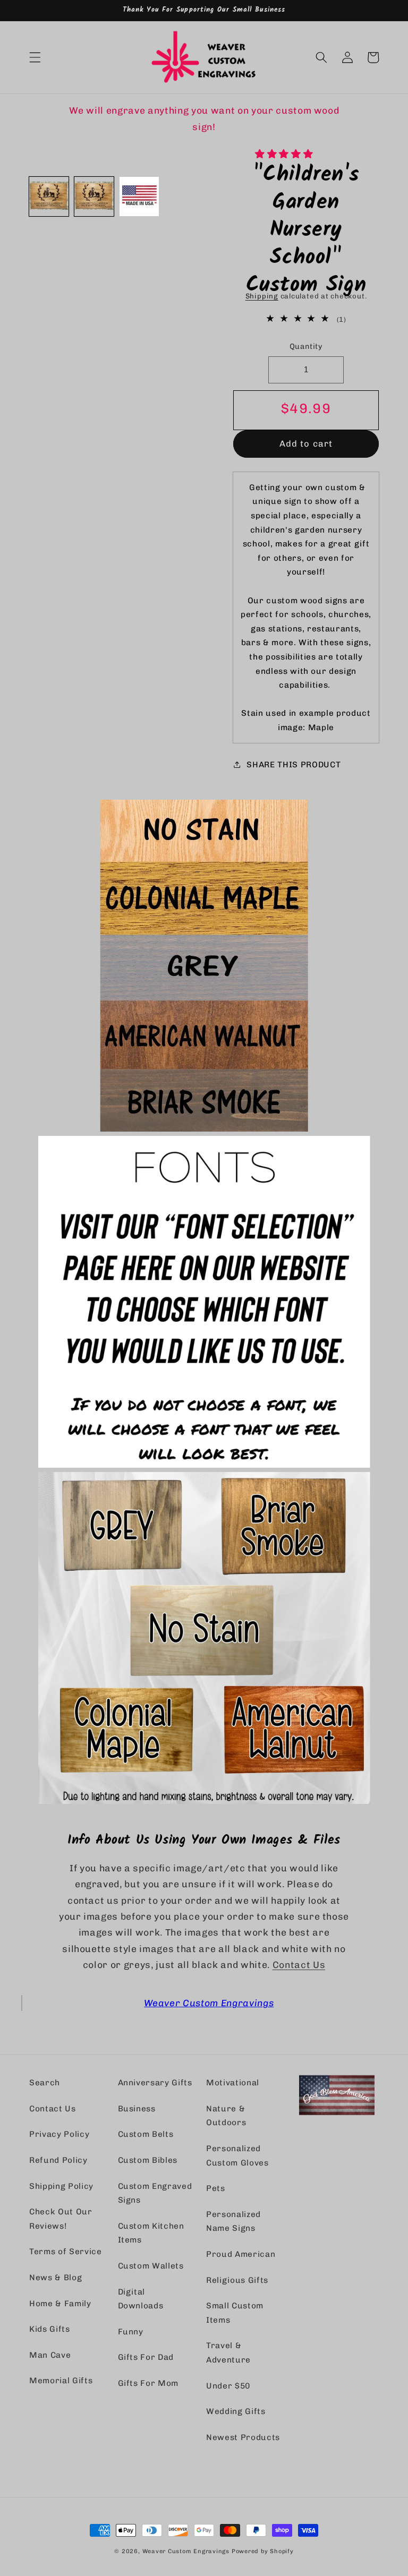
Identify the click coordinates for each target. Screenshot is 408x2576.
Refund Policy (58, 2160)
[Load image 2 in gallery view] (94, 196)
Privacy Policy (59, 2134)
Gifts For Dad (146, 2357)
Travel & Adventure (228, 2353)
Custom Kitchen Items (151, 2233)
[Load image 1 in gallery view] (49, 196)
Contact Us (299, 1965)
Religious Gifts (237, 2280)
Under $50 (228, 2386)
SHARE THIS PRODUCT (294, 765)
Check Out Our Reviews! (61, 2219)
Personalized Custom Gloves (237, 2156)
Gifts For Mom (148, 2383)
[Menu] (35, 57)
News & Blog (56, 2278)
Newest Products (243, 2437)
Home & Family (60, 2304)
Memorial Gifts (61, 2381)
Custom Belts (146, 2134)
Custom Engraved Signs (155, 2193)
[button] (285, 154)
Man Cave (50, 2355)
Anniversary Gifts (155, 2083)
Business (137, 2109)
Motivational (233, 2083)
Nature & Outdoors (226, 2116)
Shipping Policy (61, 2186)
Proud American (241, 2254)
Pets (216, 2188)
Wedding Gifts (236, 2411)
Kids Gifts (50, 2329)
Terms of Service (66, 2252)
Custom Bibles (148, 2160)
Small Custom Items (235, 2313)
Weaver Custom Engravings (209, 2003)
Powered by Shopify (263, 2551)
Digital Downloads (141, 2299)
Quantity (306, 346)
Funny (131, 2332)
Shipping (262, 296)
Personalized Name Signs (233, 2222)
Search (45, 2083)
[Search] (321, 57)
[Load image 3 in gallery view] (139, 196)
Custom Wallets (151, 2266)
